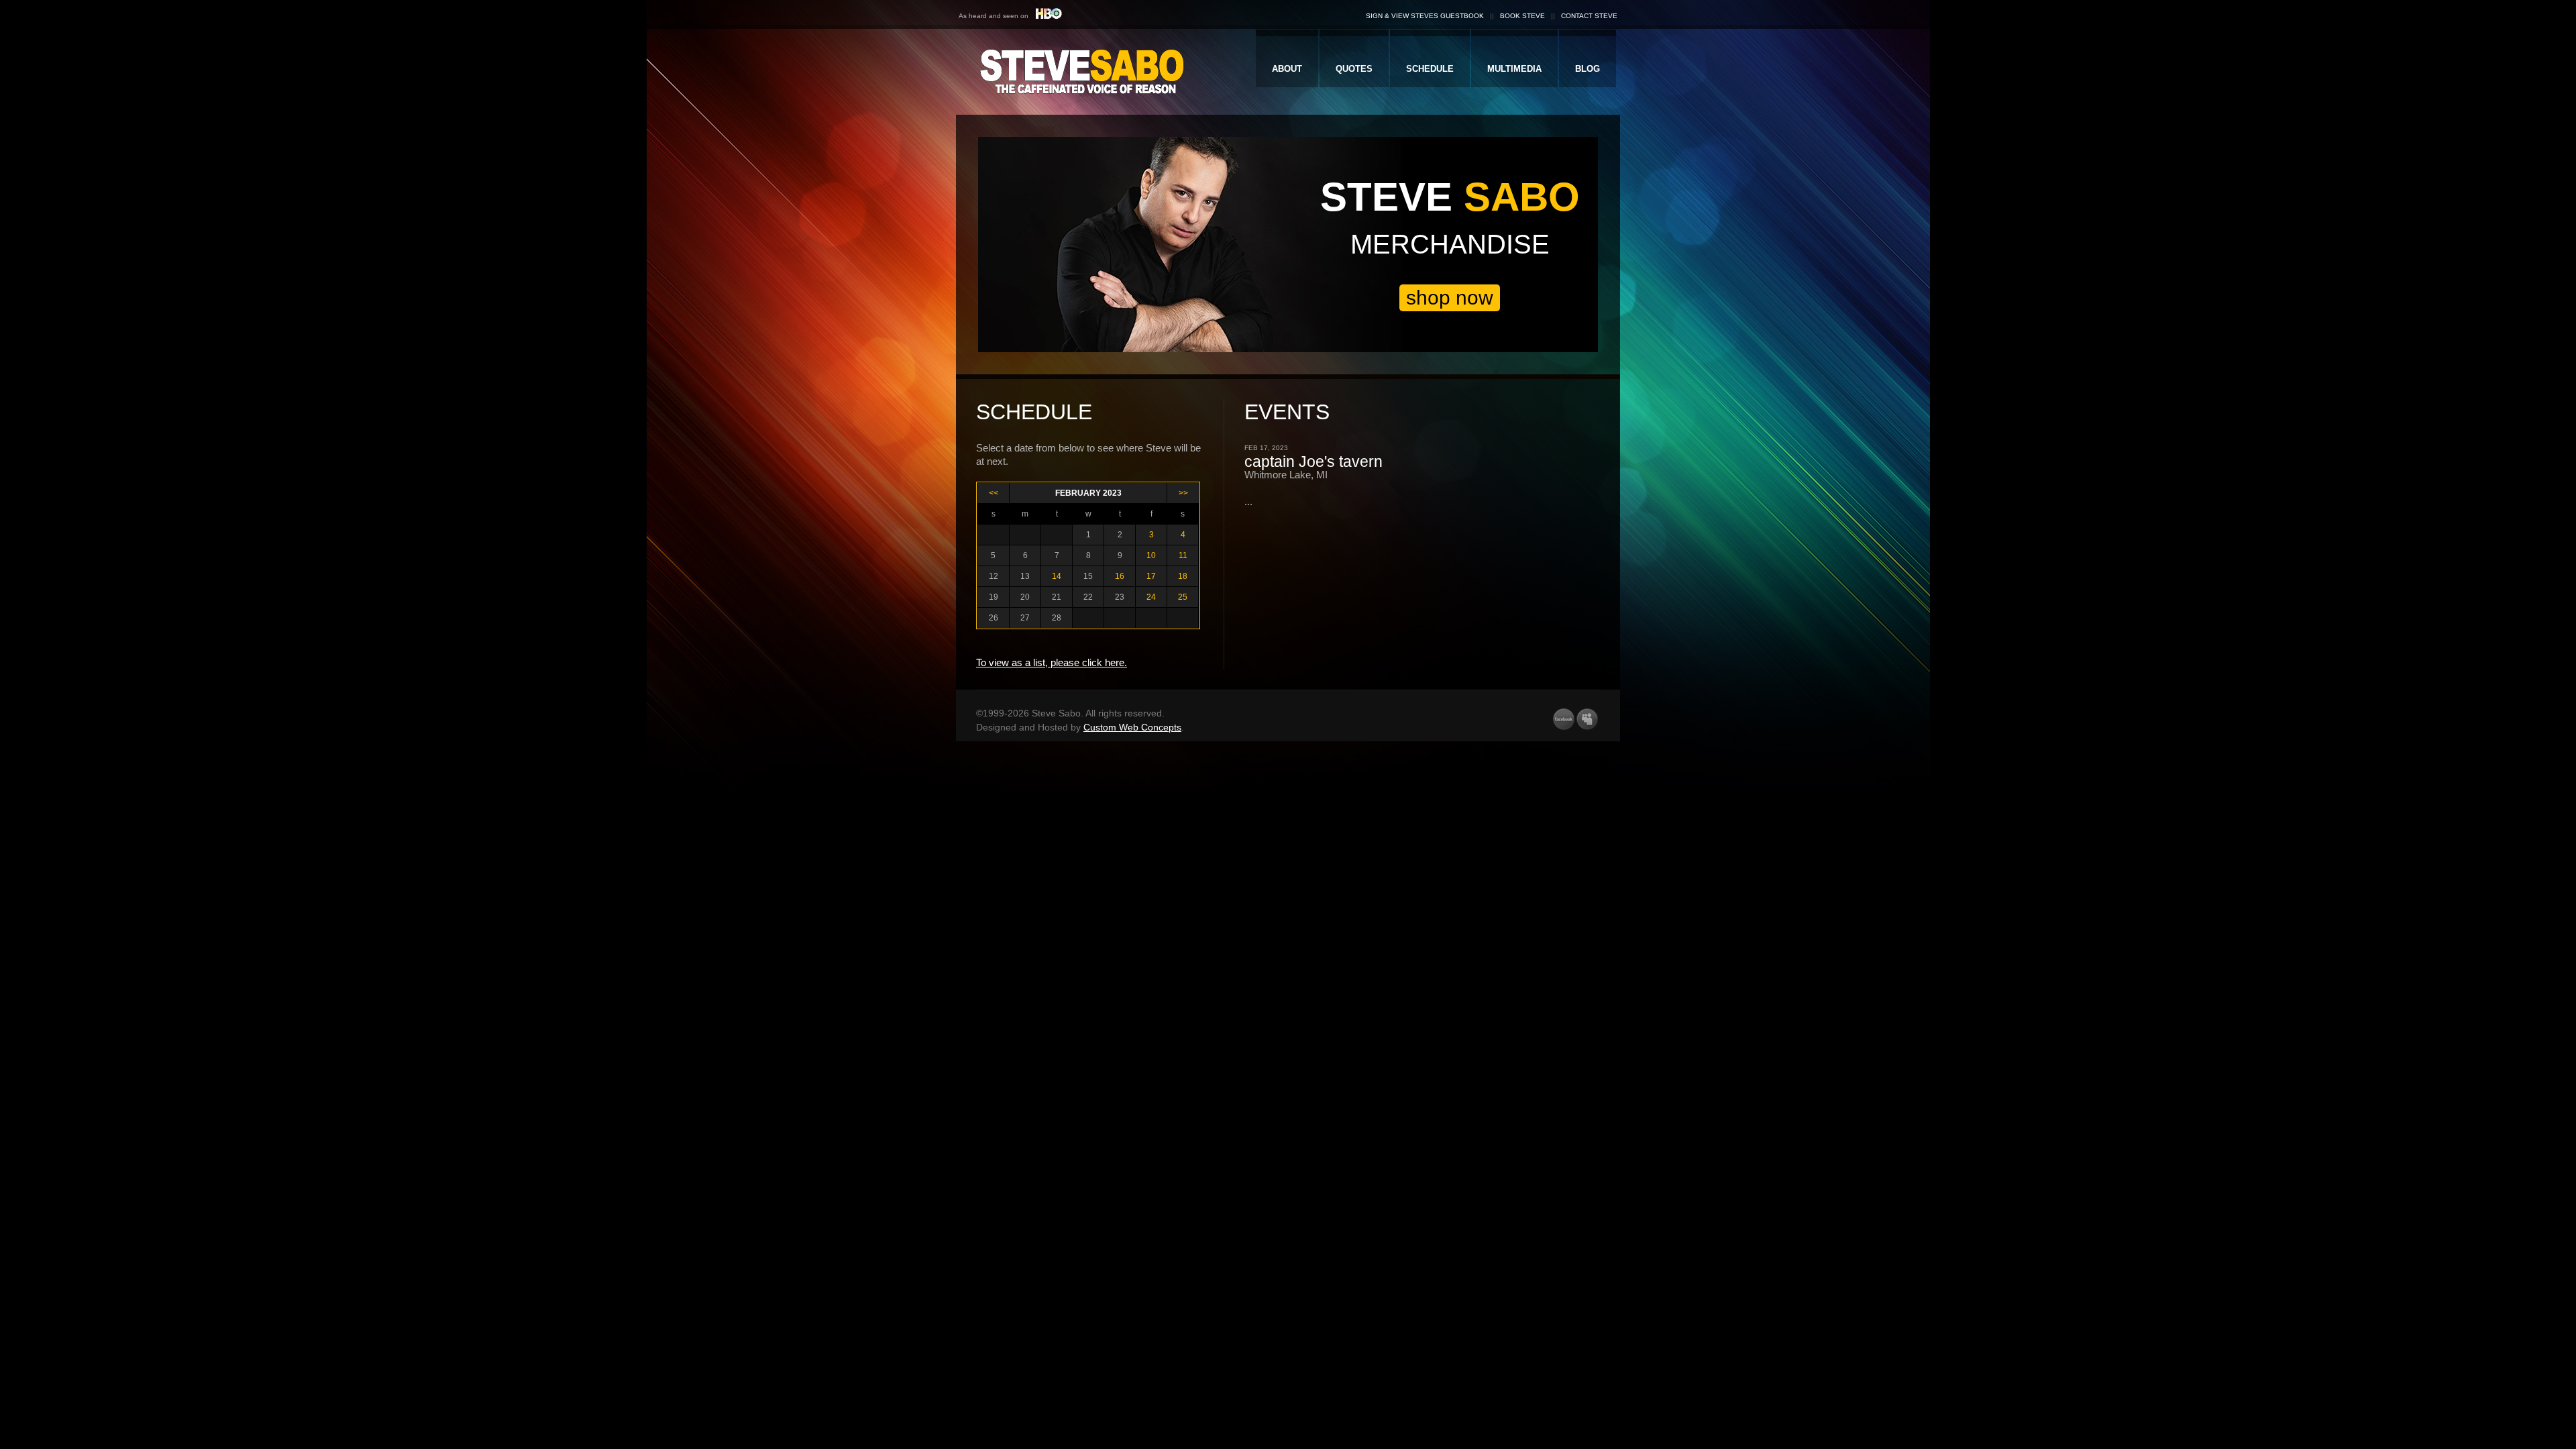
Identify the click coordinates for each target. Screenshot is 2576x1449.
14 (1057, 576)
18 (1183, 576)
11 (1183, 555)
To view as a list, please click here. (1052, 662)
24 (1151, 597)
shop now (1450, 298)
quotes (1354, 69)
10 (1151, 555)
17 (1151, 576)
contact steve (1589, 16)
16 (1120, 576)
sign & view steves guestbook (1425, 16)
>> (1183, 493)
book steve (1522, 16)
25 (1183, 597)
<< (994, 493)
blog (1588, 69)
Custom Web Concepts (1132, 727)
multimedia (1514, 69)
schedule (1430, 69)
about (1287, 69)
